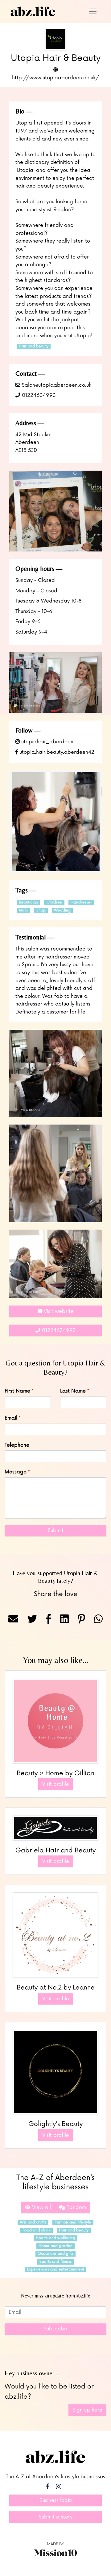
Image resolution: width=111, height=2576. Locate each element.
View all (41, 2207)
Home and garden (55, 2246)
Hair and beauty (34, 346)
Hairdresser (81, 902)
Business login (56, 2500)
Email (11, 1418)
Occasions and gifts (55, 2254)
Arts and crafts (33, 2222)
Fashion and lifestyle (73, 2222)
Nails (23, 910)
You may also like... (56, 1660)
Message (16, 1472)
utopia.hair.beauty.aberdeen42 (56, 752)
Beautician (28, 902)
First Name (17, 1391)
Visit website (58, 1311)
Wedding (62, 910)
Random (75, 2207)
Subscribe (55, 2329)
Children (54, 902)
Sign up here (87, 2410)
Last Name (73, 1391)
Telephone (17, 1445)
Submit (56, 1531)
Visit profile (56, 1784)
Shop (41, 910)
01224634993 (38, 395)
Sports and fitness (55, 2262)
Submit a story (56, 2517)
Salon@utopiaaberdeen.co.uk (56, 385)
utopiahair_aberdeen (47, 742)
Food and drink (36, 2230)
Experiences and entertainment (55, 2269)
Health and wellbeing (55, 2238)
